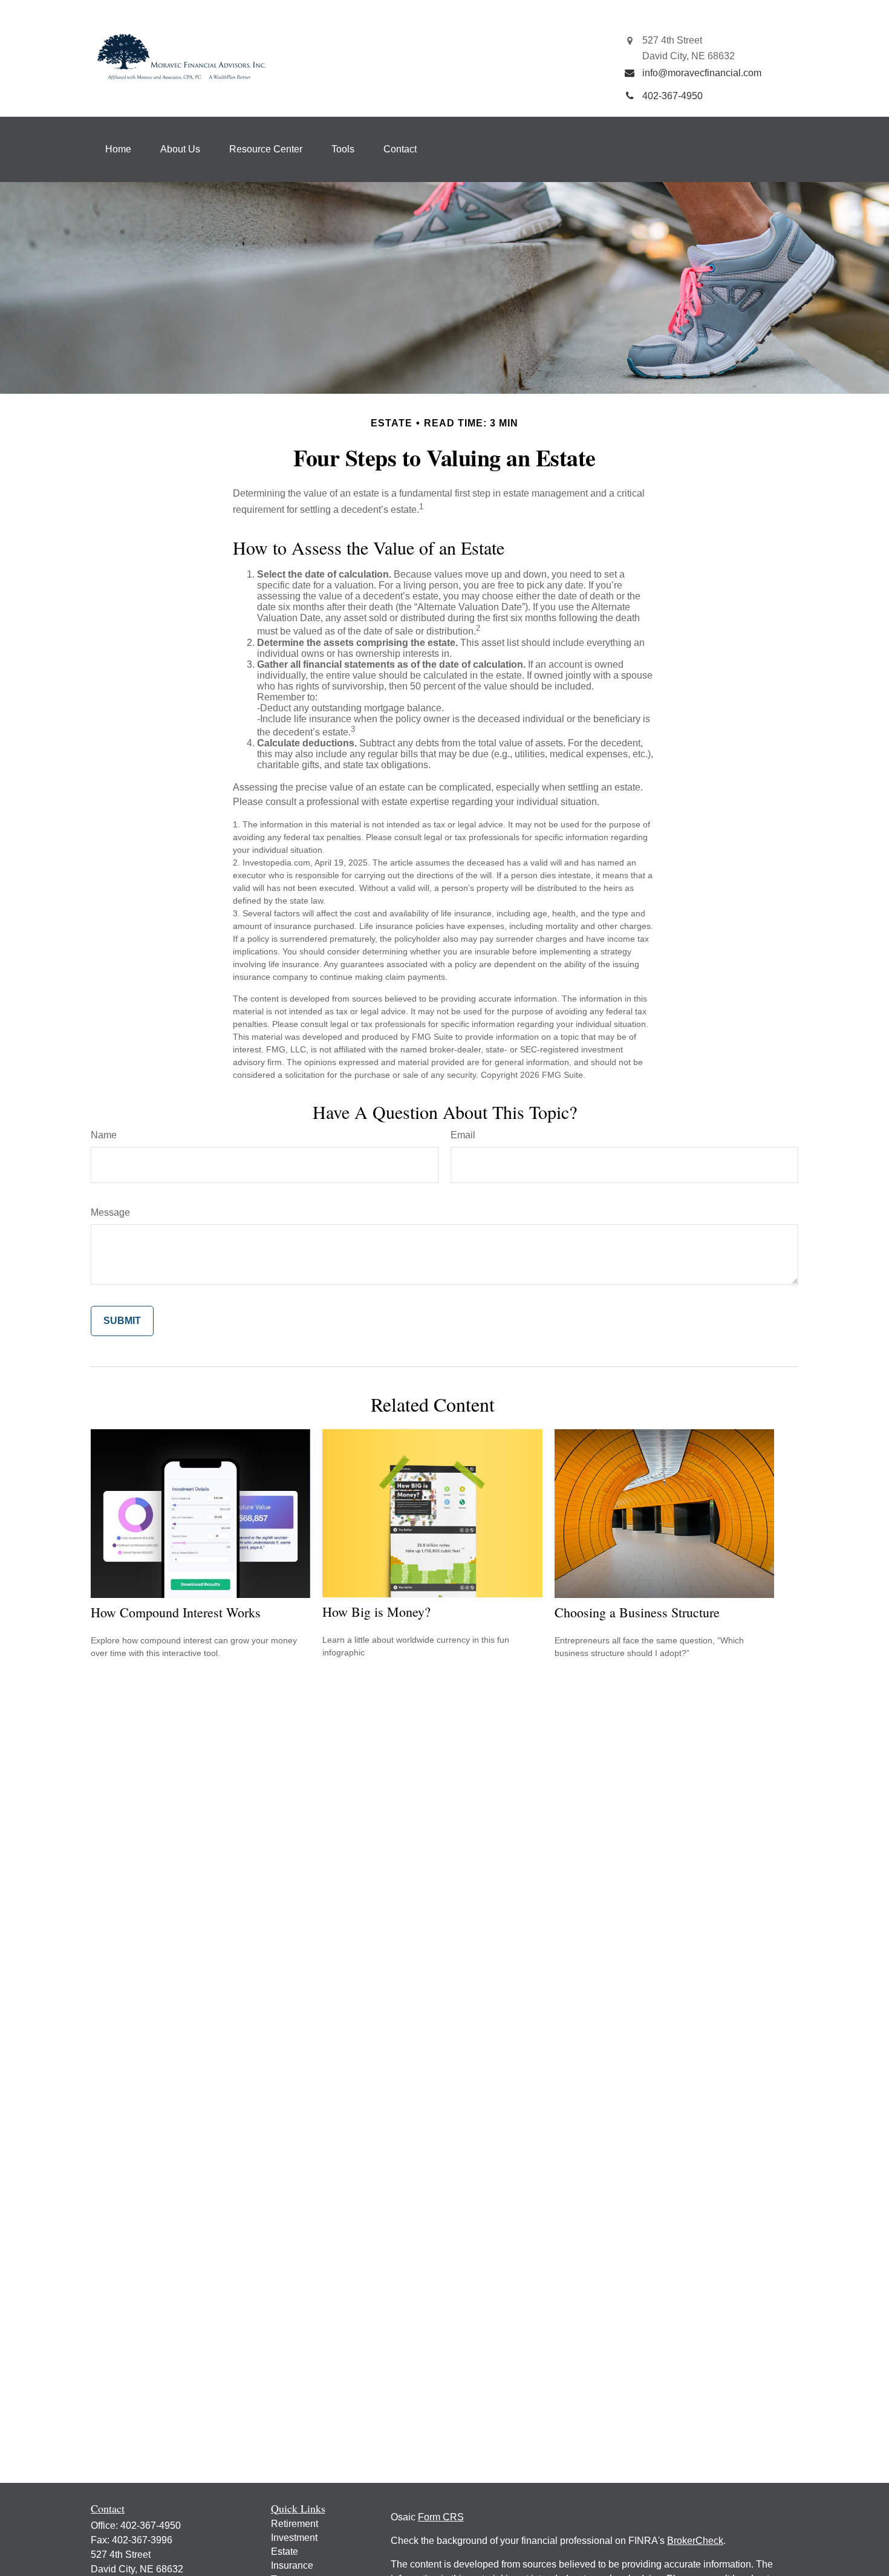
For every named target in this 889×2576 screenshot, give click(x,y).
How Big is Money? (376, 1612)
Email (463, 1135)
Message (110, 1212)
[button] (118, 149)
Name (104, 1135)
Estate (285, 2552)
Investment (294, 2538)
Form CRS (441, 2517)
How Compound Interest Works (176, 1612)
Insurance (292, 2565)
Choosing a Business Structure (637, 1612)
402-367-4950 (151, 2525)
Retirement (295, 2524)
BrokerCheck (695, 2541)
